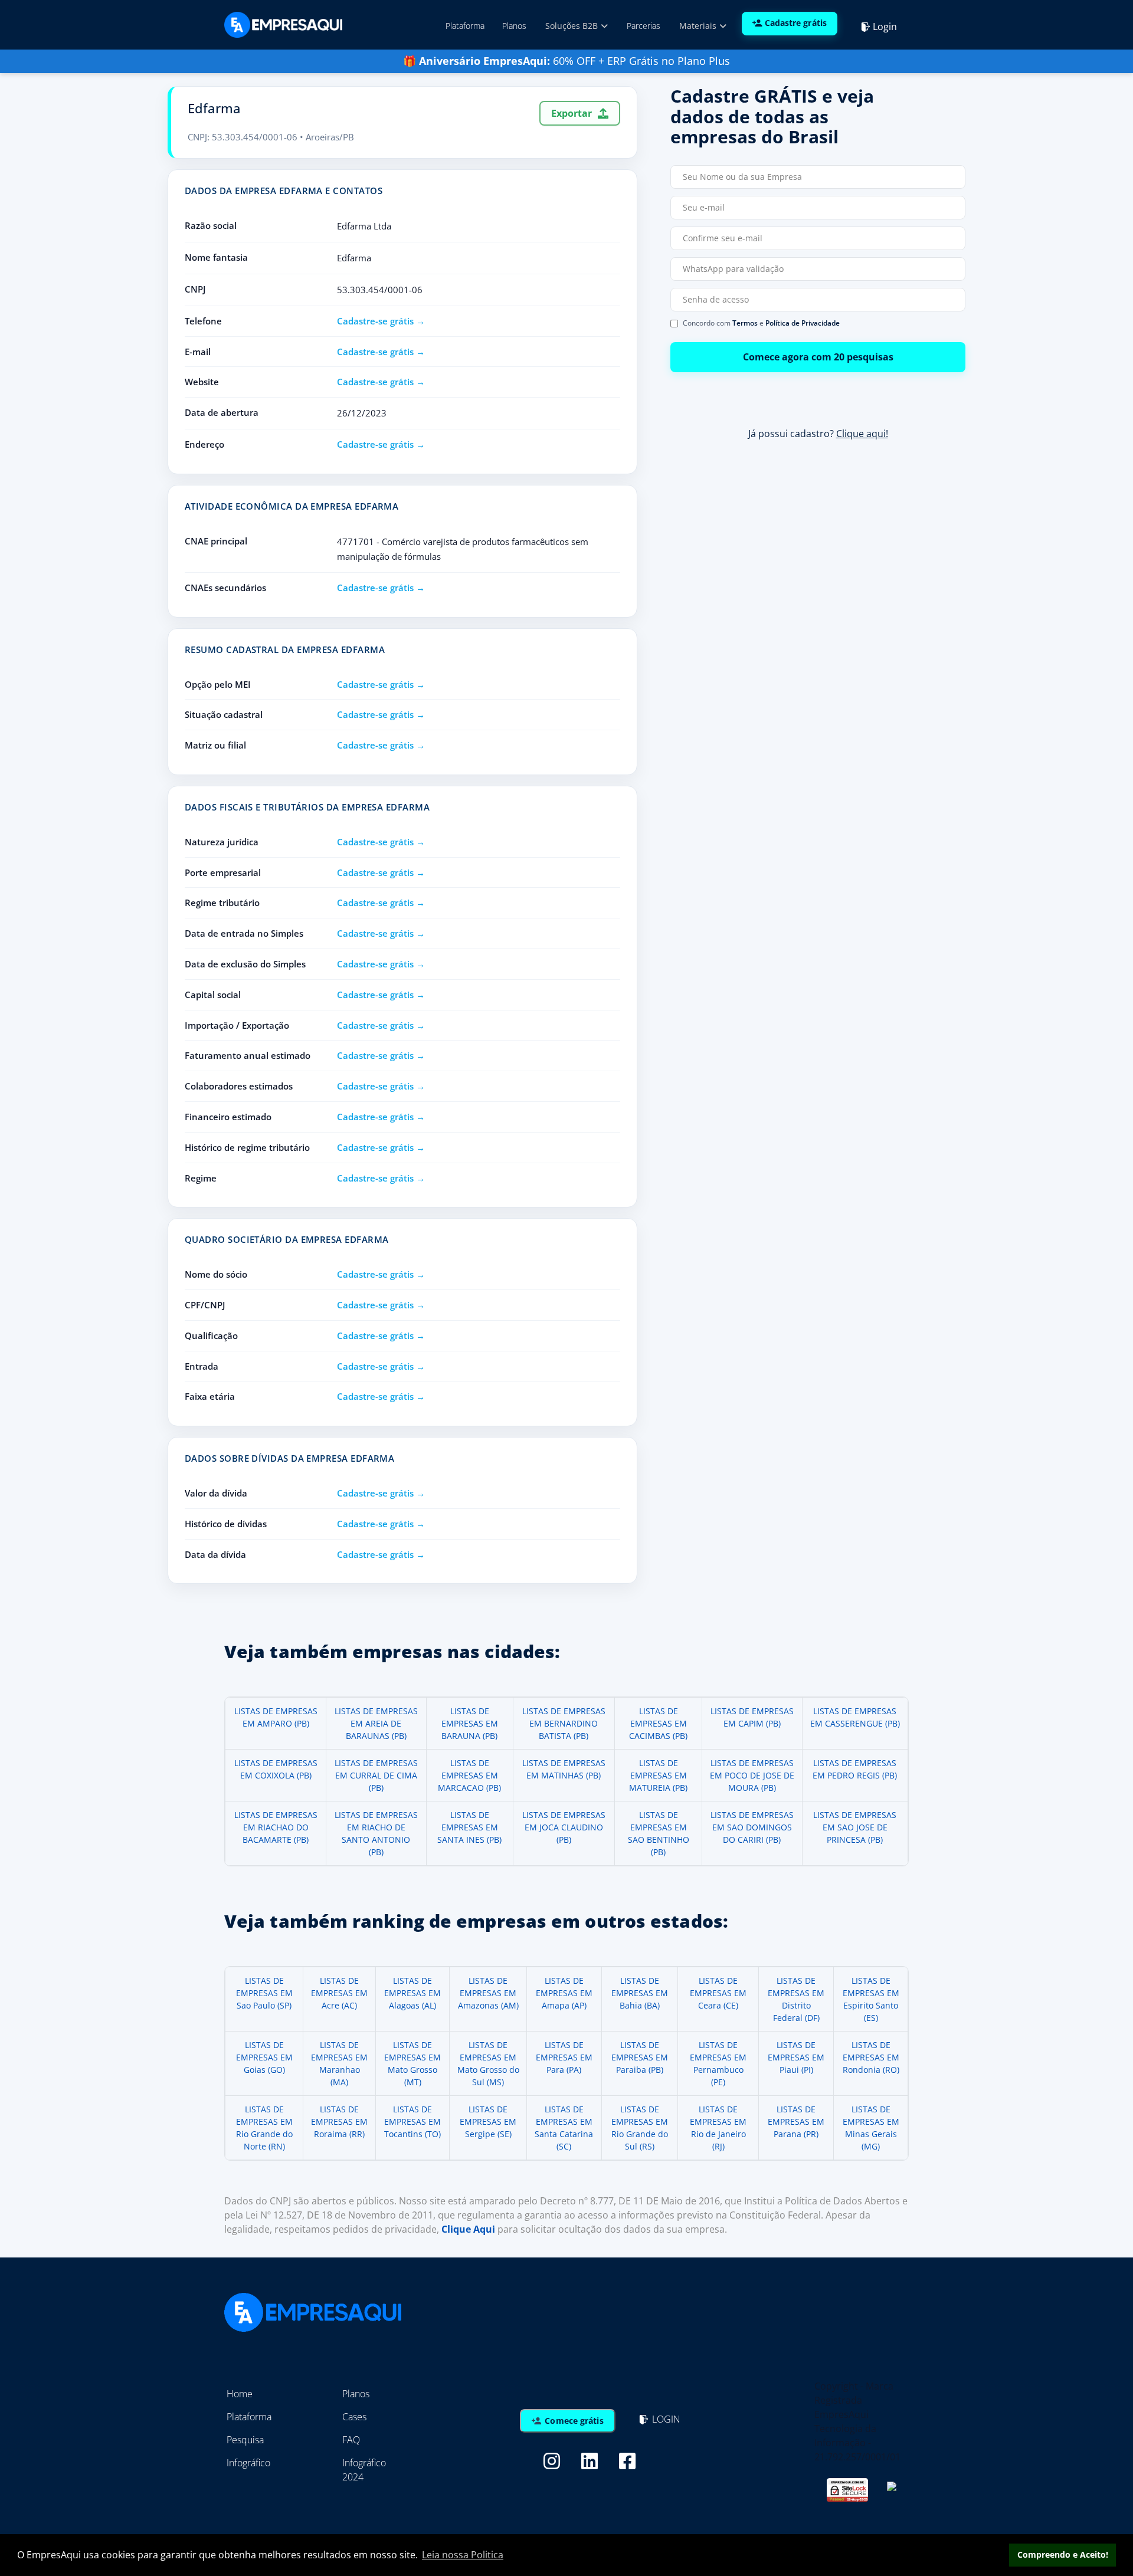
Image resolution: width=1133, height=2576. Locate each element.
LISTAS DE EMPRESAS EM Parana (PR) (796, 2121)
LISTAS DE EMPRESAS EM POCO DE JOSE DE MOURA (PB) (752, 1775)
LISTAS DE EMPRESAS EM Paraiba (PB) (640, 2057)
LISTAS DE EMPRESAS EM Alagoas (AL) (412, 1993)
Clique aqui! (862, 434)
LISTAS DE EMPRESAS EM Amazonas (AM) (488, 1993)
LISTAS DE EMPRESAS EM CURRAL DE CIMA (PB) (376, 1775)
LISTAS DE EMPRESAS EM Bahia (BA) (640, 1993)
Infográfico (248, 2463)
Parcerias (644, 26)
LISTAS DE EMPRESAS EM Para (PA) (564, 2057)
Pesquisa (245, 2440)
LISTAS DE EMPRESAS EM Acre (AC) (339, 1993)
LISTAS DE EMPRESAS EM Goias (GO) (264, 2057)
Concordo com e (761, 323)
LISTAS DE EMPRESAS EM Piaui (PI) (796, 2057)
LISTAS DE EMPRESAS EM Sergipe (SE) (488, 2121)
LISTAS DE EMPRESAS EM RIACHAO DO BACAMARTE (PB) (276, 1827)
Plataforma (465, 26)
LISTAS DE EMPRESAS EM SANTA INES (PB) (469, 1827)
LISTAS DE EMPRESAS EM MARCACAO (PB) (469, 1775)
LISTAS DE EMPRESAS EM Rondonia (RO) (871, 2057)
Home (240, 2394)
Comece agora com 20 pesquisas (818, 357)
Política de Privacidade (803, 323)
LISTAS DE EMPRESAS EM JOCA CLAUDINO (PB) (564, 1827)
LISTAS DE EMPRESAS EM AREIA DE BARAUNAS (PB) (376, 1723)
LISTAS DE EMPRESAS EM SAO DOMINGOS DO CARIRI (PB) (752, 1827)
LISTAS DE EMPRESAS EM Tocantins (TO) (412, 2121)
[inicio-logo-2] (283, 24)
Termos (745, 323)
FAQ (351, 2440)
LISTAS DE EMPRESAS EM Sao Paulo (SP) (264, 1993)
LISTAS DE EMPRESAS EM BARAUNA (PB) (470, 1723)
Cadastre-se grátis (375, 321)
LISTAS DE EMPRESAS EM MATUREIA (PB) (658, 1775)
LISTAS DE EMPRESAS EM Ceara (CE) (718, 1993)
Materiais (699, 26)
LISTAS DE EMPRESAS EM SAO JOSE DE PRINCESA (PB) (855, 1827)
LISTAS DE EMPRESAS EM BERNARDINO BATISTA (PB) (564, 1723)
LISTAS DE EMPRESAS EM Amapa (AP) (564, 1993)
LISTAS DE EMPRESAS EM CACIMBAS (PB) (658, 1723)
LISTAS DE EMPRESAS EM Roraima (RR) (339, 2121)
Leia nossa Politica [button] (463, 2555)
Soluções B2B (573, 26)
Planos (514, 26)
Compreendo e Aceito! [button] (1063, 2554)
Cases (354, 2417)
